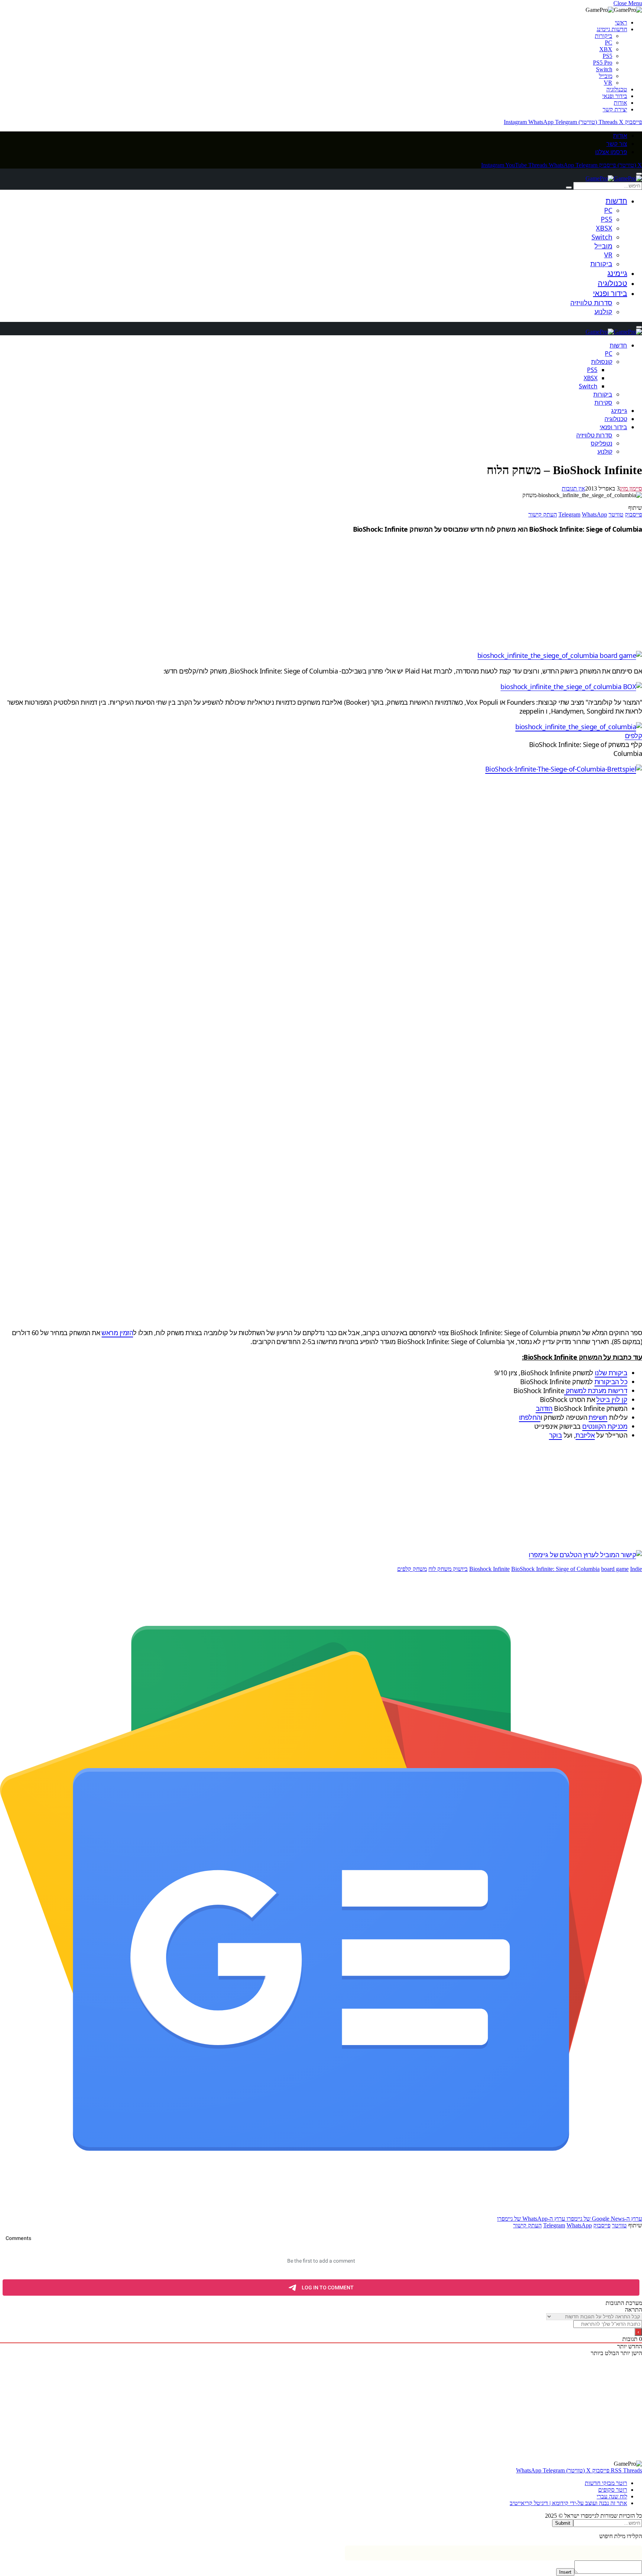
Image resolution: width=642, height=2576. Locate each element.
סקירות (603, 402)
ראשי (621, 22)
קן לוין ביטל (612, 1399)
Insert (565, 2572)
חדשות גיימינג (612, 29)
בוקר (556, 1435)
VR (608, 83)
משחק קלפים (412, 1569)
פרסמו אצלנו (611, 152)
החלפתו (530, 1417)
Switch (604, 69)
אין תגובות (573, 488)
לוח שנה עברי (612, 2496)
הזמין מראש (117, 1333)
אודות (620, 103)
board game (615, 1569)
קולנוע (603, 312)
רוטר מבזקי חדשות (606, 2483)
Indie (636, 1569)
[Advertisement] (419, 592)
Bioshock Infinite (489, 1569)
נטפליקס (602, 443)
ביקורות (604, 36)
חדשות (616, 201)
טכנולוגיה (617, 89)
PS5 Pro (603, 63)
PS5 (607, 56)
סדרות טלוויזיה (591, 303)
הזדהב (544, 1408)
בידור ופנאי (615, 96)
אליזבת (585, 1435)
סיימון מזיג (631, 488)
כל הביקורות (611, 1382)
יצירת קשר (615, 109)
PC (609, 43)
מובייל (606, 76)
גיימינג (617, 273)
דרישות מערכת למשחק (596, 1390)
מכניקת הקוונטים (605, 1426)
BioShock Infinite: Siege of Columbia (555, 1569)
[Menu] (639, 174)
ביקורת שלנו (611, 1373)
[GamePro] (614, 178)
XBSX (604, 228)
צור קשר (617, 144)
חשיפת (598, 1417)
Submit (563, 2523)
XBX (606, 49)
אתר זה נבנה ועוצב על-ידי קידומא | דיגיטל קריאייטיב (568, 2503)
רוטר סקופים (613, 2490)
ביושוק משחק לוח (448, 1569)
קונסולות (602, 362)
